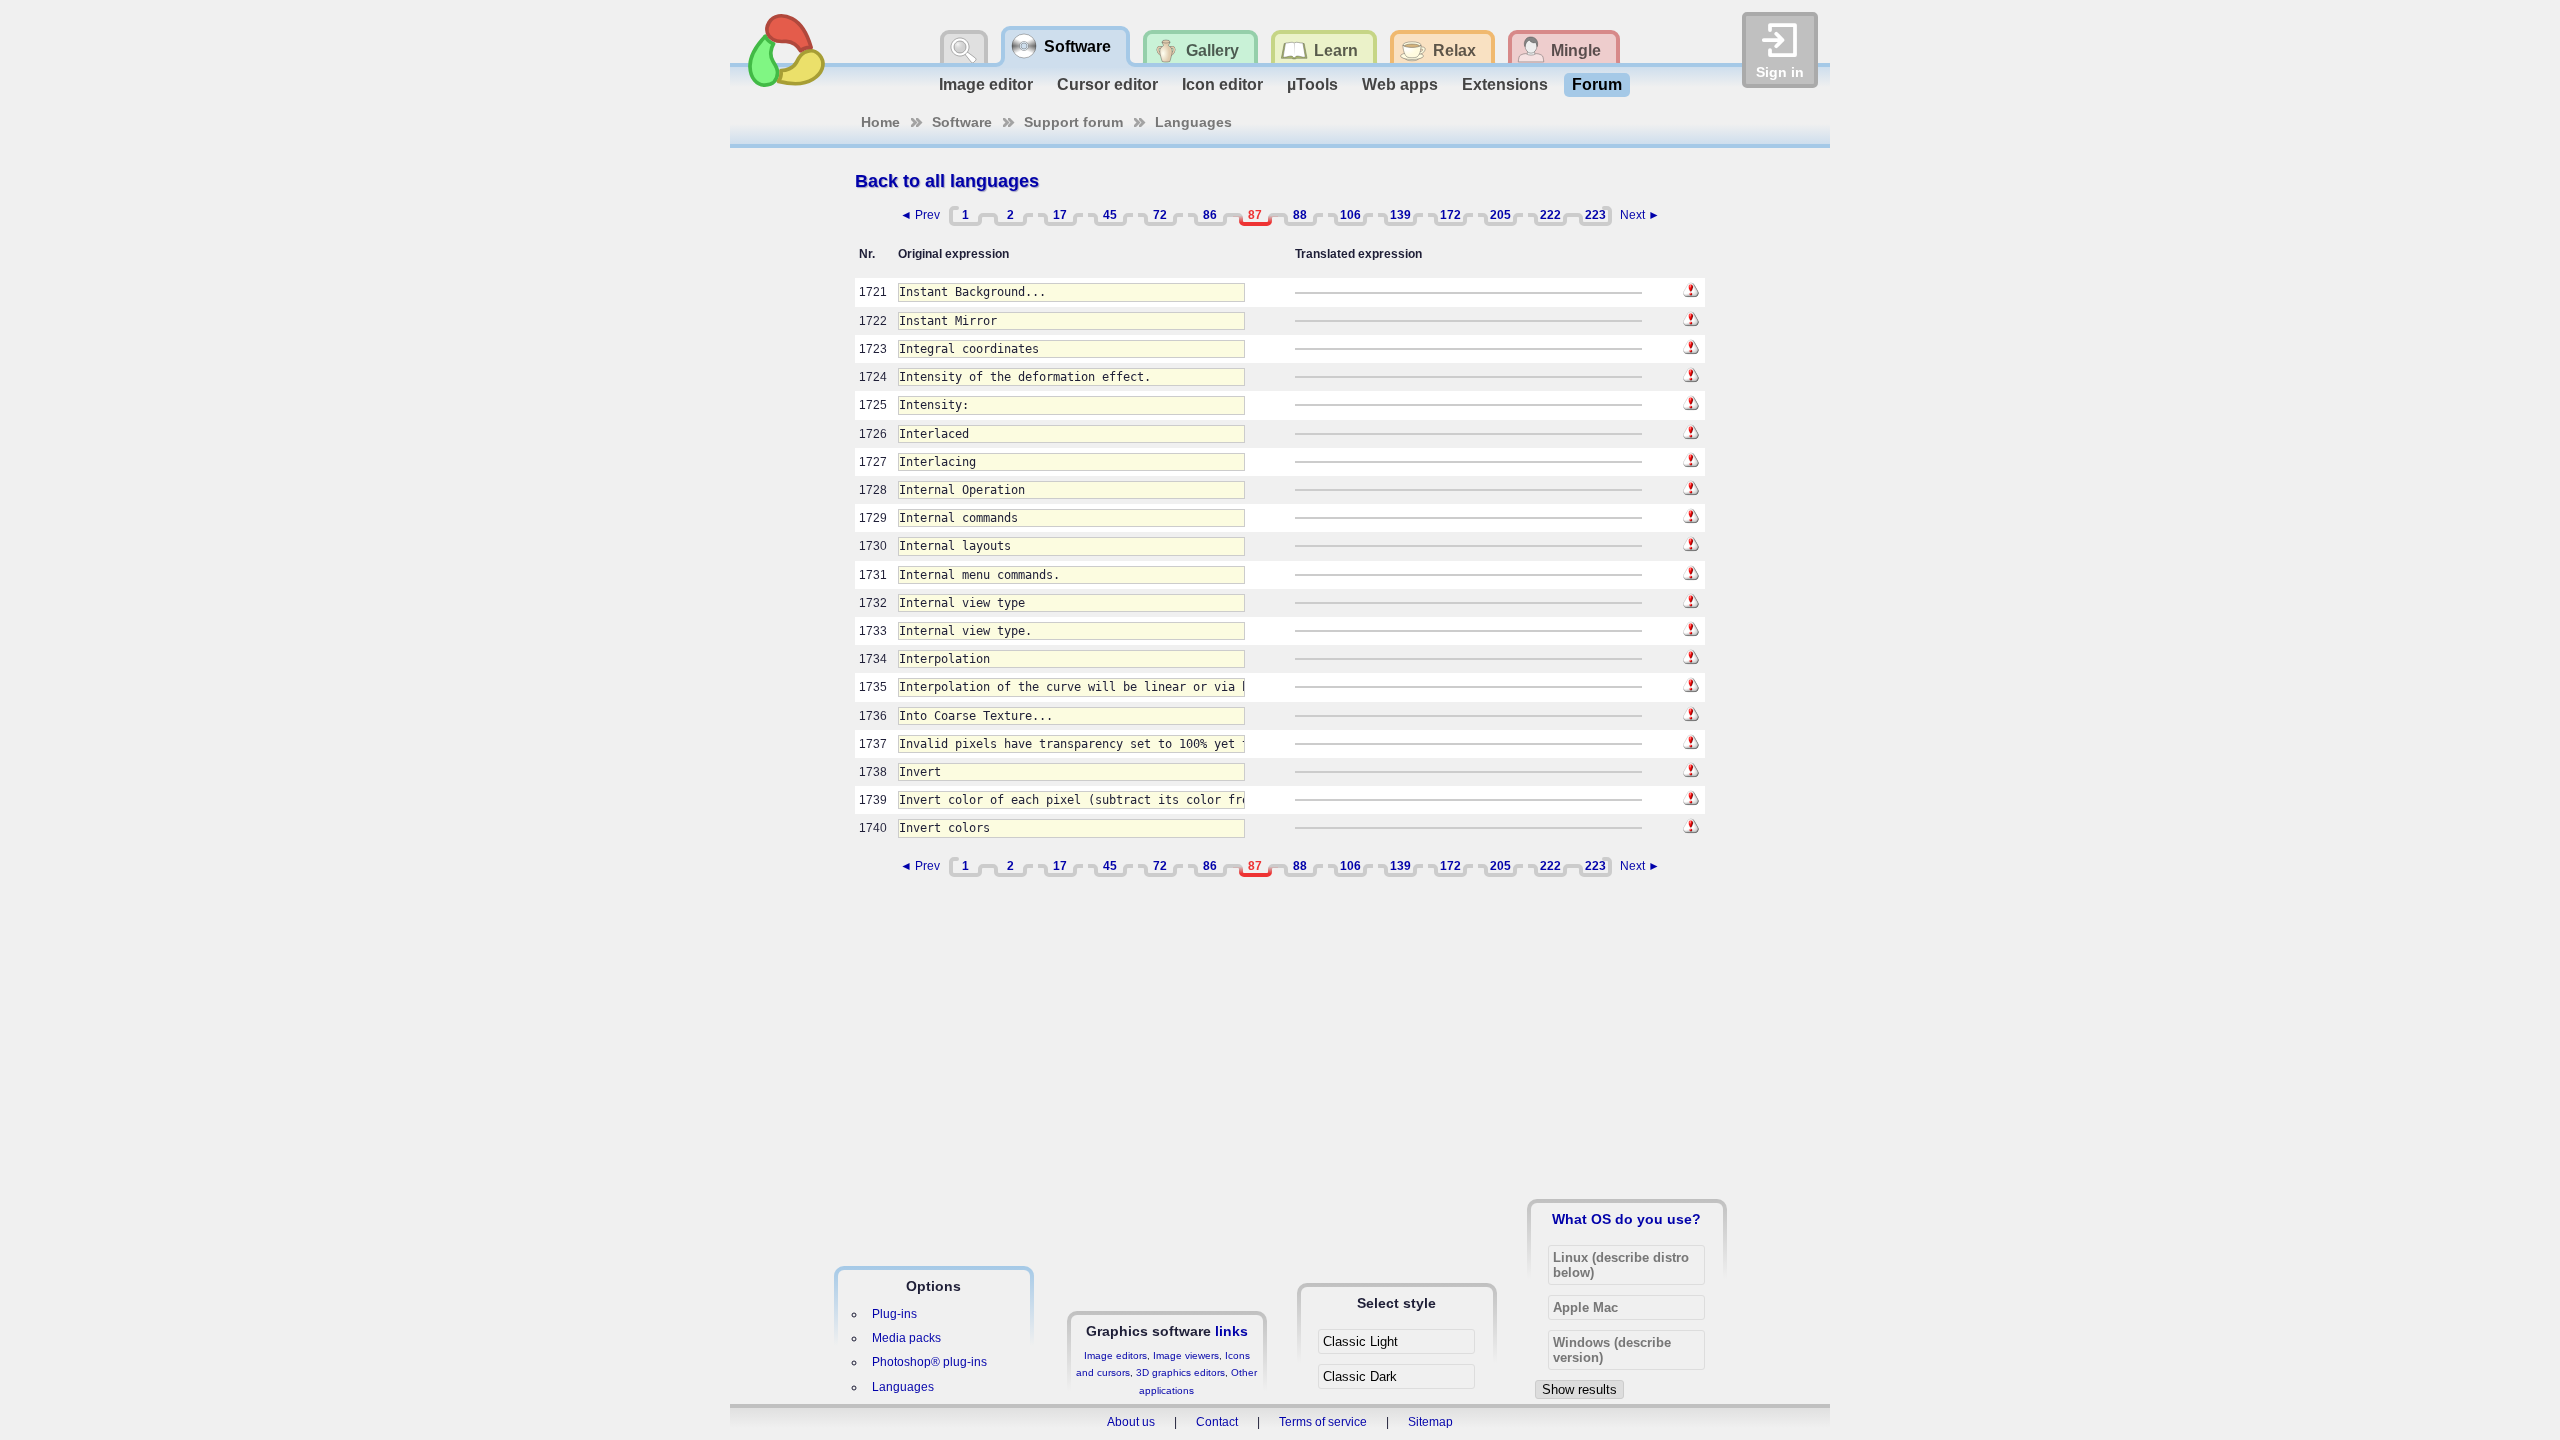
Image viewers (1186, 1355)
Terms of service (1323, 1422)
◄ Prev (920, 215)
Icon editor (1222, 84)
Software (962, 122)
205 (1500, 215)
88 (1300, 215)
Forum (1597, 84)
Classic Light (1360, 1341)
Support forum (1073, 122)
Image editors (1115, 1355)
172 (1450, 215)
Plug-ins (894, 1314)
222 (1550, 215)
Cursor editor (1107, 84)
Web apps (1400, 84)
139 (1400, 215)
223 (1595, 215)
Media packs (906, 1338)
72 (1160, 215)
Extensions (1505, 84)
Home (880, 122)
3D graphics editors (1180, 1372)
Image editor (986, 84)
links (1231, 1331)
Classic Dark (1360, 1376)
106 (1350, 215)
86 (1210, 215)
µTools (1312, 84)
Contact (1217, 1422)
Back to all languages (947, 181)
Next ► (1640, 215)
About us (1131, 1422)
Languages (1193, 122)
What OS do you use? (1626, 1219)
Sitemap (1430, 1422)
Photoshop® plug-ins (929, 1362)
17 (1060, 215)
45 (1110, 215)
